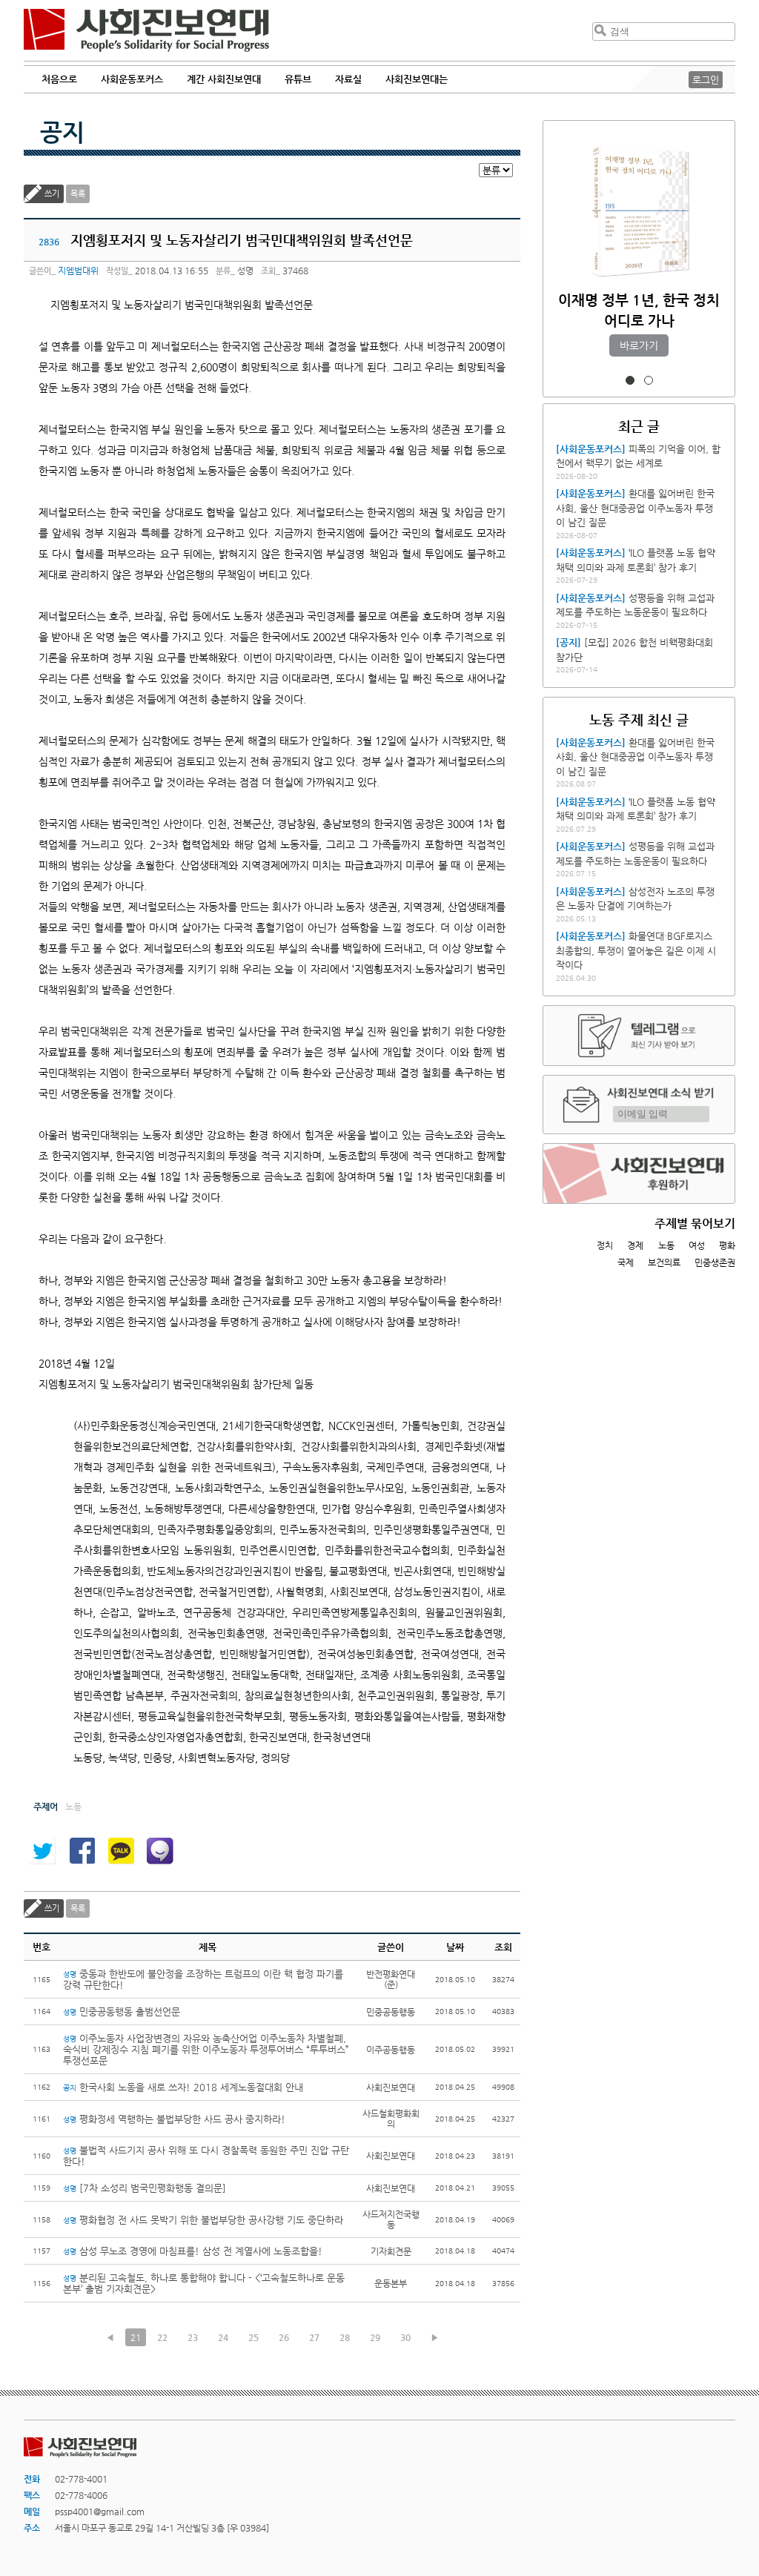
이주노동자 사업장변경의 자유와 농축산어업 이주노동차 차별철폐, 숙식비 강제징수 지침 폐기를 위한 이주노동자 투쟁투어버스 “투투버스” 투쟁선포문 (206, 2049)
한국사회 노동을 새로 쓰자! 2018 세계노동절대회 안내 (183, 2087)
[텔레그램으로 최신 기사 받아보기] (639, 1036)
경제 (635, 1245)
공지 (62, 132)
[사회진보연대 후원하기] (639, 1173)
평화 (727, 1245)
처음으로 (59, 79)
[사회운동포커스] (591, 449)
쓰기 (52, 194)
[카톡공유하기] (121, 1851)
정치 (605, 1245)
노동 (666, 1245)
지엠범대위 (78, 271)
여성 (697, 1245)
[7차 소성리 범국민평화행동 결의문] (145, 2188)
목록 (78, 194)
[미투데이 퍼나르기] (160, 1851)
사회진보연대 (146, 30)
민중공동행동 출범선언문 (122, 2012)
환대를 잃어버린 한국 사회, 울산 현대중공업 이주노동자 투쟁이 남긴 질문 (635, 508)
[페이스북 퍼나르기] (82, 1851)
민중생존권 (715, 1262)
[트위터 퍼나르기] (42, 1851)
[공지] (569, 642)
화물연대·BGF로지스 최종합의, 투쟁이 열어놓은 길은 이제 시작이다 (636, 950)
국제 (626, 1262)
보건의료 (664, 1262)
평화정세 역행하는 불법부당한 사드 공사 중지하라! (176, 2119)
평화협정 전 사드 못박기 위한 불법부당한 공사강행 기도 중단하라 (203, 2220)
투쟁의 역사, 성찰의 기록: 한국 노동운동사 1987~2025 (639, 321)
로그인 (706, 80)
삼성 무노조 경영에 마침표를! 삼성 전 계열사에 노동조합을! (193, 2251)
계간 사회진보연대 (224, 79)
